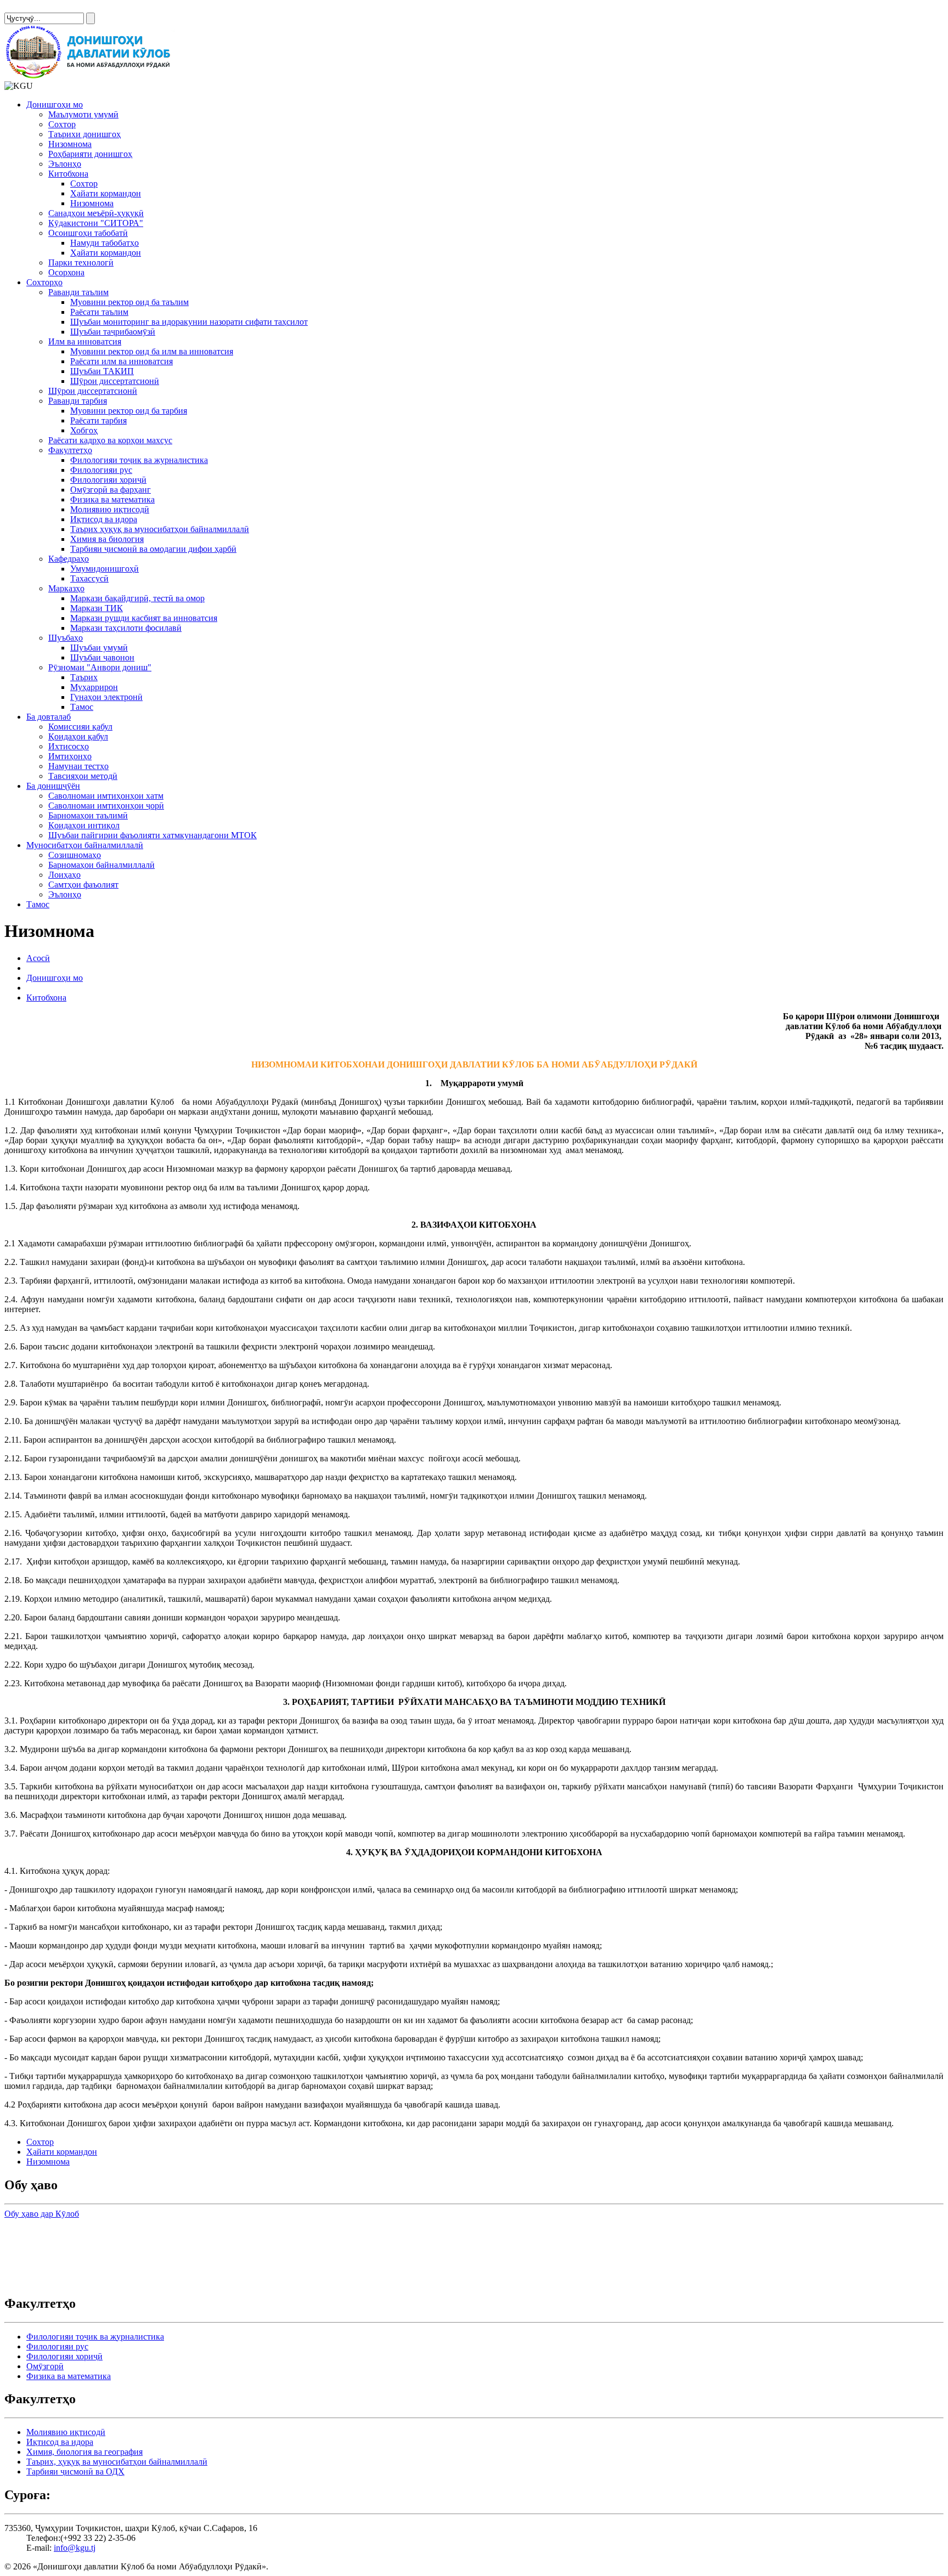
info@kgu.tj (75, 2548)
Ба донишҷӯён (53, 786)
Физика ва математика (112, 499)
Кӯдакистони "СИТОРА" (96, 223)
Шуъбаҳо (66, 638)
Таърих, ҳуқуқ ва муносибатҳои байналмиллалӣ (117, 2462)
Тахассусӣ (89, 578)
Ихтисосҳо (69, 746)
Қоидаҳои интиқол (84, 825)
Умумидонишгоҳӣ (105, 569)
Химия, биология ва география (84, 2452)
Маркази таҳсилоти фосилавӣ (126, 628)
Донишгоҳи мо (55, 104)
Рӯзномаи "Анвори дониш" (100, 667)
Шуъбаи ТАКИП (102, 371)
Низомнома (70, 144)
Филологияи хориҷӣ (108, 480)
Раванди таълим (78, 292)
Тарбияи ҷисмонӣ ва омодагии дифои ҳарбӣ (153, 549)
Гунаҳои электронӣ (106, 697)
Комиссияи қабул (80, 727)
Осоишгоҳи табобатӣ (88, 233)
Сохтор (62, 124)
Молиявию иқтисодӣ (110, 509)
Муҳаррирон (94, 687)
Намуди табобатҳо (105, 243)
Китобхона (68, 174)
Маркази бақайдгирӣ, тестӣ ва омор (137, 598)
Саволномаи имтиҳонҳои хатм (106, 796)
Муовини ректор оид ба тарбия (129, 411)
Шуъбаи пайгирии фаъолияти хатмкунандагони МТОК (153, 835)
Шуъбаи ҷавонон (102, 657)
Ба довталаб (49, 717)
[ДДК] (90, 76)
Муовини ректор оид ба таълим (129, 302)
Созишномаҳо (75, 855)
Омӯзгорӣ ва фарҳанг (111, 490)
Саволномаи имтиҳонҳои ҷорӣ (106, 806)
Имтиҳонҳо (70, 756)
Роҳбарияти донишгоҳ (90, 154)
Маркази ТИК (97, 608)
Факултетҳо (70, 450)
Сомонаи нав (29, 9)
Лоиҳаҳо (64, 875)
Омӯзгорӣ (45, 2366)
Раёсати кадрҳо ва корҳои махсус (110, 440)
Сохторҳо (44, 282)
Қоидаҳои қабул (78, 736)
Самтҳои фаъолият (83, 885)
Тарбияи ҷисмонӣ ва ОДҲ (75, 2472)
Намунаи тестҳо (78, 766)
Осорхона (66, 272)
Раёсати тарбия (98, 420)
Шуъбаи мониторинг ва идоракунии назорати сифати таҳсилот (189, 322)
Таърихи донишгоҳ (84, 134)
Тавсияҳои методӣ (83, 776)
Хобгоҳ (84, 430)
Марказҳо (66, 588)
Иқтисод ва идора (104, 519)
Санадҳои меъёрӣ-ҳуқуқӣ (96, 213)
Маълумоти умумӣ (83, 114)
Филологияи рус (101, 470)
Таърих (84, 677)
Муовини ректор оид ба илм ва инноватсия (152, 351)
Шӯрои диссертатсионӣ (115, 381)
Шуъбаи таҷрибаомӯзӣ (113, 332)
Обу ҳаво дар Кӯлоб (42, 2214)
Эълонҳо (65, 164)
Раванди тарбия (78, 401)
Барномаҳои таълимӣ (88, 815)
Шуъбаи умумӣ (99, 648)
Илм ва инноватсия (85, 341)
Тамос (82, 707)
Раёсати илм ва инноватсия (122, 361)
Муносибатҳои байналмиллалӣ (85, 845)
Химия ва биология (107, 539)
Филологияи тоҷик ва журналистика (139, 460)
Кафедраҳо (69, 559)
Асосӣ (38, 958)
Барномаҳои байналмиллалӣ (101, 865)
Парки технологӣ (81, 262)
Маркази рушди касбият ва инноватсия (144, 618)
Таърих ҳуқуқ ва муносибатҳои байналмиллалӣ (160, 529)
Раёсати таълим (99, 312)
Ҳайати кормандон (106, 193)
